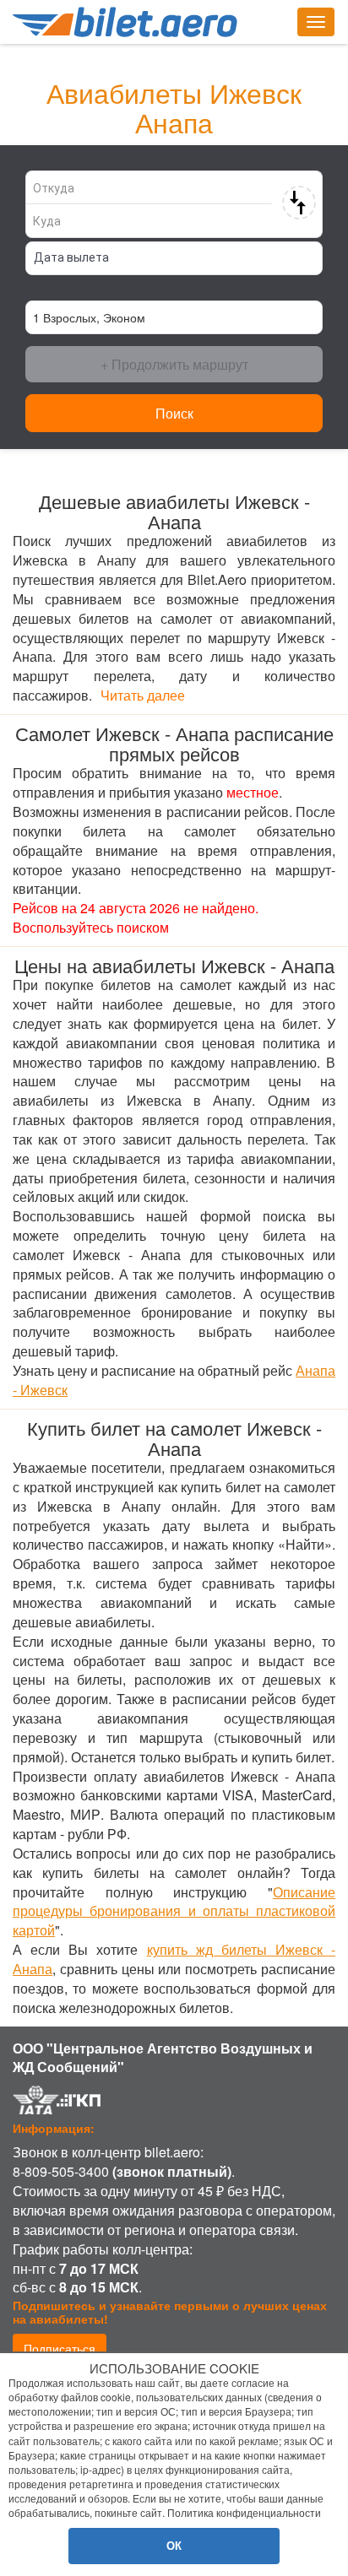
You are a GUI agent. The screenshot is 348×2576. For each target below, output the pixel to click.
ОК (174, 2545)
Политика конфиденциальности (244, 2512)
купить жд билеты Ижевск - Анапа (174, 1959)
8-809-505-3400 (61, 2171)
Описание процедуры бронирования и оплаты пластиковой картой (174, 1911)
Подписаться (60, 2348)
